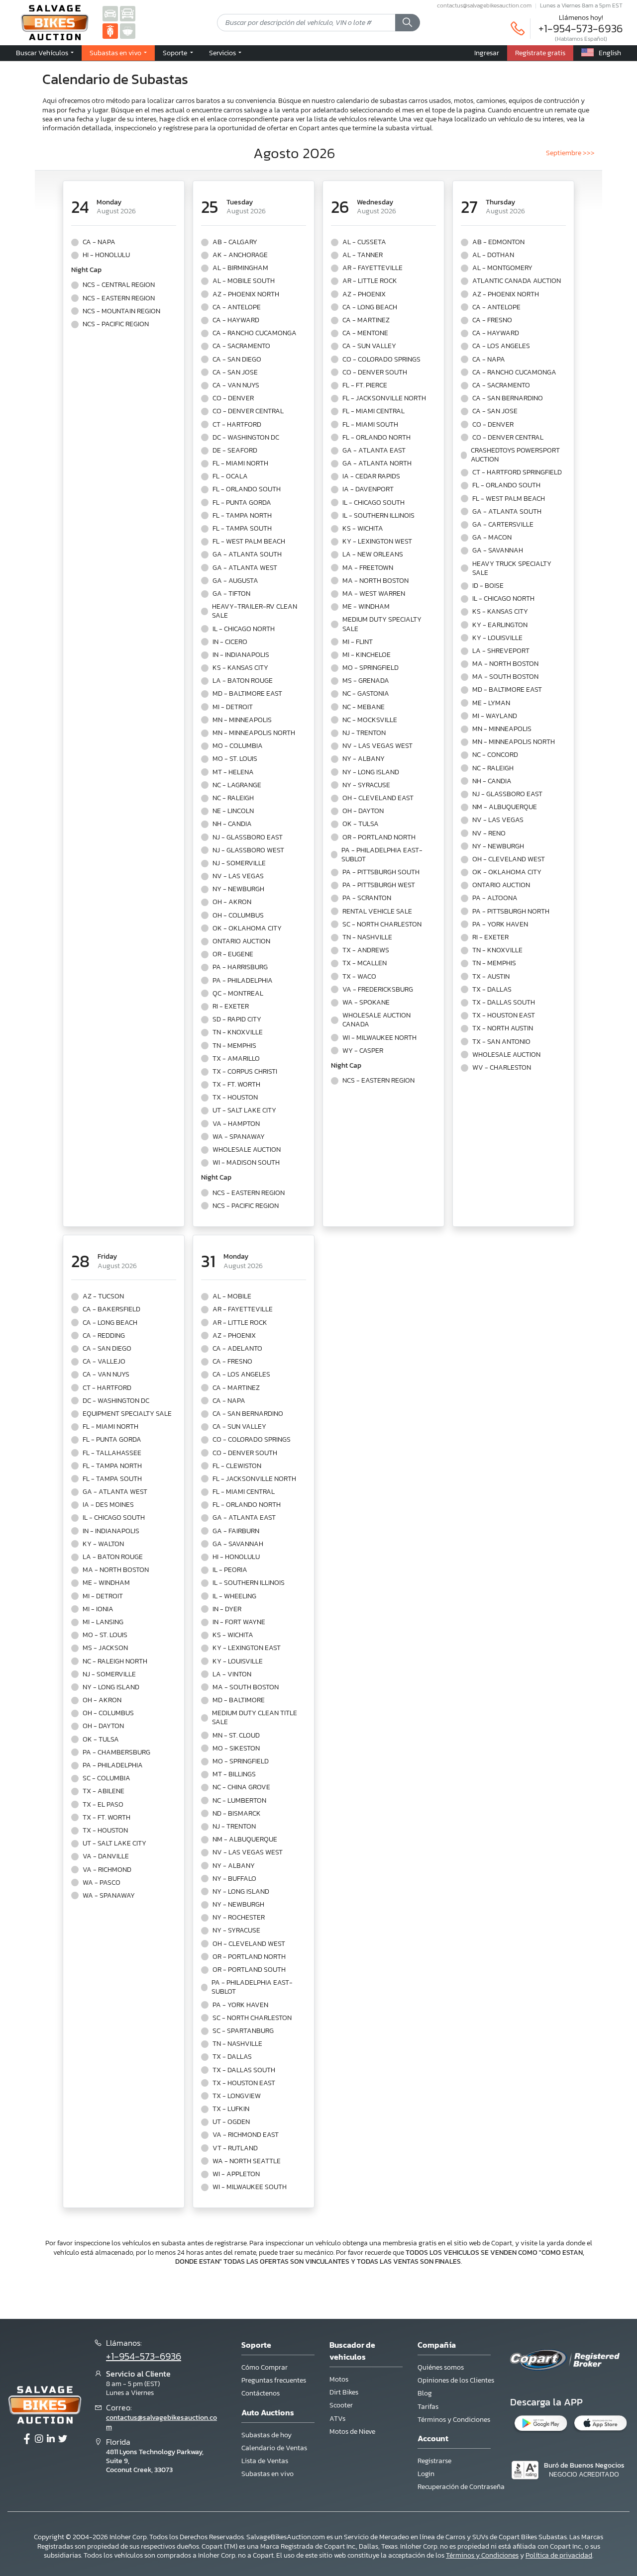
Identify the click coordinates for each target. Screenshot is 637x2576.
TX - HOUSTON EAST (504, 1015)
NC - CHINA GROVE (241, 1787)
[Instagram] (39, 2439)
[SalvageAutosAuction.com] (110, 13)
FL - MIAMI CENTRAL (373, 411)
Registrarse (434, 2461)
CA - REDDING (104, 1336)
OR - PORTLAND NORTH (379, 837)
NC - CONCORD (495, 755)
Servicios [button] (223, 53)
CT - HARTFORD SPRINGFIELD (517, 472)
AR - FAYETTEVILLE (372, 268)
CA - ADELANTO (237, 1349)
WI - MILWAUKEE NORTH (379, 1038)
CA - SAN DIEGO (237, 360)
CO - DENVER (233, 398)
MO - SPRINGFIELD (371, 668)
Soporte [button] (176, 53)
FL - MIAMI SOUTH (370, 425)
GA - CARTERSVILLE (503, 525)
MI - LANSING (103, 1622)
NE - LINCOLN (233, 811)
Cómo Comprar (265, 2367)
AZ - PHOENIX (364, 294)
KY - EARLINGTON (500, 625)
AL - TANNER (363, 255)
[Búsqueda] (408, 23)
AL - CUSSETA (364, 242)
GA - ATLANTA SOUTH (247, 554)
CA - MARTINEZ (366, 320)
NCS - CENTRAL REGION (119, 285)
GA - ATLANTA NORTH (377, 463)
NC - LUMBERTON (239, 1801)
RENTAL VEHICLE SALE (377, 912)
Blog (425, 2393)
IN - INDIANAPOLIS (241, 655)
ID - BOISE (488, 586)
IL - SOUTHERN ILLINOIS (378, 516)
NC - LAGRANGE (237, 785)
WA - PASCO (102, 1883)
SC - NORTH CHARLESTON (382, 924)
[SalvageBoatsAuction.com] (128, 31)
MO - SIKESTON (236, 1748)
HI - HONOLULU (106, 255)
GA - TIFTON (231, 594)
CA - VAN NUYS (236, 385)
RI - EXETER (231, 1007)
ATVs (337, 2419)
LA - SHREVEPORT (501, 651)
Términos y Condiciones (454, 2420)
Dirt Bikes (344, 2392)
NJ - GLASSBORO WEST (248, 850)
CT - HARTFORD (237, 425)
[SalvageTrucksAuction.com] (128, 13)
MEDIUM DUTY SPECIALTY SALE (382, 624)
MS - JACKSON (105, 1648)
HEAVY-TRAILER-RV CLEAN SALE (255, 611)
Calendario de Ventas (274, 2448)
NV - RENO (489, 833)
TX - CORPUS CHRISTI (245, 1072)
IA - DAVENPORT (368, 489)
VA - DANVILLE (106, 1856)
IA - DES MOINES (108, 1505)
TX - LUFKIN (231, 2109)
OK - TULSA (361, 824)
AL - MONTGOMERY (502, 268)
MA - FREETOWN (368, 568)
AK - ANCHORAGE (240, 255)
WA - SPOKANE (366, 1003)
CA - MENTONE (365, 333)
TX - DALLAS (492, 990)
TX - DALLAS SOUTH (504, 1003)
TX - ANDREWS (366, 950)
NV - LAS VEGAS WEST (377, 746)
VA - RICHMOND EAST (246, 2135)
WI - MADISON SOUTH (246, 1163)
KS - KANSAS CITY (240, 668)
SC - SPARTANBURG (243, 2031)
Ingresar (487, 53)
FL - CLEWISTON (237, 1466)
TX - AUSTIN (491, 977)
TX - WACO (359, 977)
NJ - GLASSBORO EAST (248, 837)
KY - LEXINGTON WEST (377, 542)
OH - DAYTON (363, 811)
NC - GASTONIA (366, 694)
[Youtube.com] (63, 2439)
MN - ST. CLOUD (236, 1736)
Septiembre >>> (570, 153)
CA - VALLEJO (104, 1362)
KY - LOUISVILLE (497, 638)
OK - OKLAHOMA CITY (247, 928)
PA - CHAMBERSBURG (116, 1752)
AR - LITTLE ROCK (370, 281)
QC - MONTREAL (238, 994)
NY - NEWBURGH (238, 889)
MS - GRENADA (366, 681)
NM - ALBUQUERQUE (505, 807)
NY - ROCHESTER (239, 1918)
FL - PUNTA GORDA (242, 503)
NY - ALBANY (364, 759)
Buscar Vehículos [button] (43, 53)
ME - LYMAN (491, 703)
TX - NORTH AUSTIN (503, 1028)
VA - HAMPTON (236, 1124)
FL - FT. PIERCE (365, 385)
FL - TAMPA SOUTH (242, 529)
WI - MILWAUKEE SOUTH (250, 2187)
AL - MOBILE (232, 1296)
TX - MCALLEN (365, 963)
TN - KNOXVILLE (238, 1032)
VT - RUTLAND (235, 2148)
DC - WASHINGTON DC (246, 438)
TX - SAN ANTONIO (501, 1042)
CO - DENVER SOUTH (375, 372)
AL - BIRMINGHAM (240, 268)
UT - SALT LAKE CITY (244, 1110)
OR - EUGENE (233, 954)
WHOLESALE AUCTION (247, 1150)
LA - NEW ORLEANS (373, 554)
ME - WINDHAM (366, 607)
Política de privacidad (559, 2555)
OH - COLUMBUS (238, 916)
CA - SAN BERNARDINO (508, 398)
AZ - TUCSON (103, 1296)
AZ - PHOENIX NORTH (246, 294)
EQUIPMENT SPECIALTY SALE (127, 1414)
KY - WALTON (103, 1544)
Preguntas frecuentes (274, 2380)
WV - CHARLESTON (502, 1068)
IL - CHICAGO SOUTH (373, 503)
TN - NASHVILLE (367, 937)
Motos (339, 2379)
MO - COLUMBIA (238, 746)
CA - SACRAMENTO (241, 346)
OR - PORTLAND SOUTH (249, 1970)
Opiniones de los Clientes (456, 2380)
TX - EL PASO (103, 1805)
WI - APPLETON (236, 2174)
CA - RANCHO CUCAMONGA (255, 333)
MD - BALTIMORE (239, 1700)
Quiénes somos (441, 2367)
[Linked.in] (51, 2439)
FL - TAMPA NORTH (242, 516)
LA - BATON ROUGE (243, 681)
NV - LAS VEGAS (238, 876)
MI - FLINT (358, 642)
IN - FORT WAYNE (239, 1622)
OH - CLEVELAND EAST (378, 798)
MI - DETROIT (233, 707)
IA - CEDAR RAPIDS (371, 476)
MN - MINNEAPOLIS (242, 720)
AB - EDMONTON (498, 242)
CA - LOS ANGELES (501, 346)
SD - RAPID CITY (237, 1019)
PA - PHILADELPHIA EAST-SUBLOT (382, 855)
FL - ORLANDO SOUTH (247, 489)
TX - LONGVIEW (237, 2096)
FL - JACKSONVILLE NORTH (384, 398)
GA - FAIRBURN (236, 1531)
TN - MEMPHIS (234, 1046)
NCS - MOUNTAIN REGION (121, 311)
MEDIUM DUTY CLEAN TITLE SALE (255, 1718)
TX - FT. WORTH (236, 1085)
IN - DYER (227, 1609)
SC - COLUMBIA (106, 1778)
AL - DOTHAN (493, 255)
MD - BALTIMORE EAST (247, 694)
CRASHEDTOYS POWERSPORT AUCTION (515, 455)
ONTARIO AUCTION (241, 941)
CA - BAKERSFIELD (111, 1309)
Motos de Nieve (352, 2432)
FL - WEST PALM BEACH (249, 542)
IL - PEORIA (230, 1570)
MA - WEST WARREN (374, 594)
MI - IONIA (98, 1609)
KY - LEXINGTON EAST (247, 1648)
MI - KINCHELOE (367, 655)
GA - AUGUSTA (235, 581)
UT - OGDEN (231, 2122)
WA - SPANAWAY (239, 1137)
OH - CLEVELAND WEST (509, 859)
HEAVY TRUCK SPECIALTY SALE (512, 568)
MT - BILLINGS (234, 1774)
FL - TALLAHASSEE (112, 1453)
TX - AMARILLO (236, 1059)
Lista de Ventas (265, 2461)
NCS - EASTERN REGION (119, 298)
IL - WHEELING (234, 1596)
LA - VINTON (232, 1674)
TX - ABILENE (104, 1791)
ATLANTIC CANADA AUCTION (517, 281)
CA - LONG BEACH (370, 307)
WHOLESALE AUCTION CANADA (376, 1020)
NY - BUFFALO (234, 1879)
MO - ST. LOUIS (235, 759)
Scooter (341, 2405)
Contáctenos (261, 2393)
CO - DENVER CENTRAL (248, 411)
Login (426, 2474)
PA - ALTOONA (495, 898)
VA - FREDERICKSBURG (378, 990)
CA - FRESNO (492, 320)
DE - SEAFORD (235, 451)
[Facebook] (27, 2439)
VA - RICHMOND (107, 1870)
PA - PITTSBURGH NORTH (511, 912)
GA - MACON (492, 538)
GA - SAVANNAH (498, 551)
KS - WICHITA (363, 529)
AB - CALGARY (235, 242)
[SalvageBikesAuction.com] (110, 31)
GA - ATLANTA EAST (374, 451)
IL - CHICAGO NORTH (244, 629)
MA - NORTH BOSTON (375, 581)
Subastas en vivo (267, 2474)
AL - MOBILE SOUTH (244, 281)
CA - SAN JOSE (235, 372)
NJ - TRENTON (364, 733)
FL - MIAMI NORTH (240, 463)
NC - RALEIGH (233, 798)
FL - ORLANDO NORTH (376, 438)
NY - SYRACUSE (366, 785)
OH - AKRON (232, 902)
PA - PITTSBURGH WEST (379, 885)
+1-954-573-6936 (581, 29)
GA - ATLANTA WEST (245, 568)
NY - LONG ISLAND (371, 772)
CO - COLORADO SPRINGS (381, 360)
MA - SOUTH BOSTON (505, 677)
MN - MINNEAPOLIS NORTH (254, 733)
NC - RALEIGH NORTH (115, 1661)
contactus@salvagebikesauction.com (484, 5)
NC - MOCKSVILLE (370, 720)
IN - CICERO (230, 642)
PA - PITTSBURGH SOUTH (381, 872)
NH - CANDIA (232, 824)
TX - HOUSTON (235, 1098)
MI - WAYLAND (495, 716)
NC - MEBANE (364, 707)
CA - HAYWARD (236, 320)
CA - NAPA (99, 242)
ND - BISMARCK (237, 1814)
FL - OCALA (230, 476)
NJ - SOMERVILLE (239, 863)
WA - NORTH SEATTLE (247, 2161)
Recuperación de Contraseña (461, 2487)
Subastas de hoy (266, 2435)
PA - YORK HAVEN (500, 924)
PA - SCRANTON (367, 898)
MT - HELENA (233, 772)
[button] (118, 53)
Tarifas (428, 2407)
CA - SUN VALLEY (369, 346)
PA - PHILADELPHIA (243, 981)
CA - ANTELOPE (237, 307)
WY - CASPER (363, 1051)
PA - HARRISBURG (240, 967)
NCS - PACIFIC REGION (116, 324)
